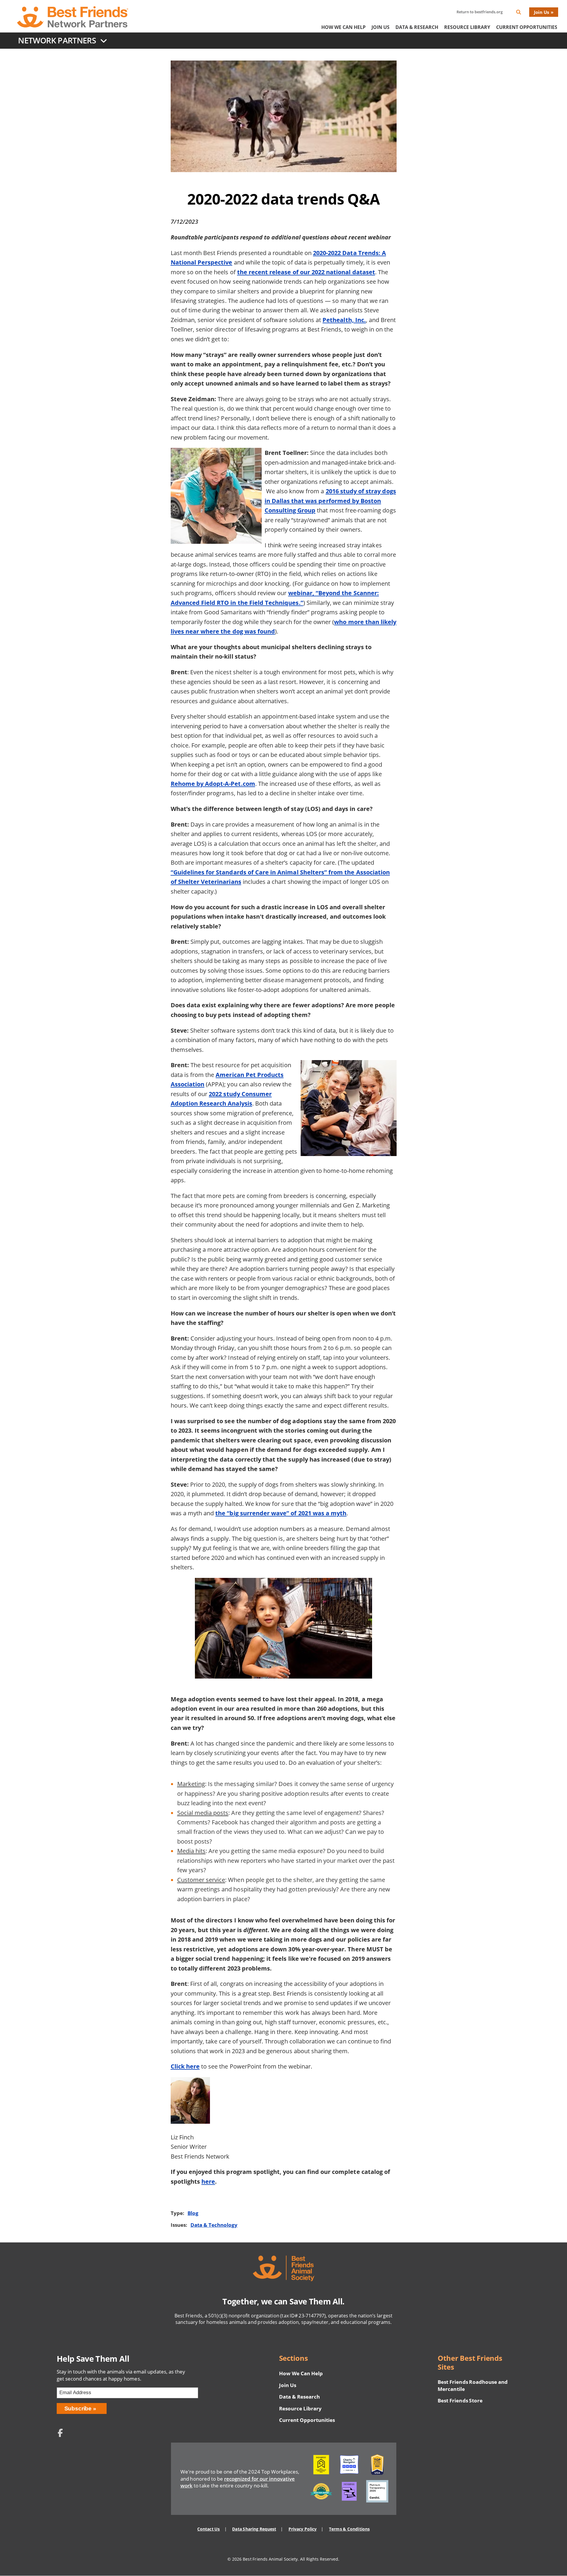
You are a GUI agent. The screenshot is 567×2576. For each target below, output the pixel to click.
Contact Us (208, 2529)
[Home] (73, 17)
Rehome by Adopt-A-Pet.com (213, 783)
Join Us (541, 12)
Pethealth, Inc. (344, 320)
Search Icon (523, 13)
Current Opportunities (527, 27)
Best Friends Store (460, 2400)
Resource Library (467, 27)
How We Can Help (343, 27)
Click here (185, 2066)
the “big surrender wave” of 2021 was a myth (281, 1513)
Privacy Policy (303, 2529)
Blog (193, 2213)
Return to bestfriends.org (480, 12)
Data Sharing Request (254, 2529)
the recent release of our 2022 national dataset (306, 272)
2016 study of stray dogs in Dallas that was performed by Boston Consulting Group (330, 501)
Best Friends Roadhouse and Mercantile (473, 2385)
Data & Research (417, 27)
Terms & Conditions (349, 2529)
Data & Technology (214, 2225)
